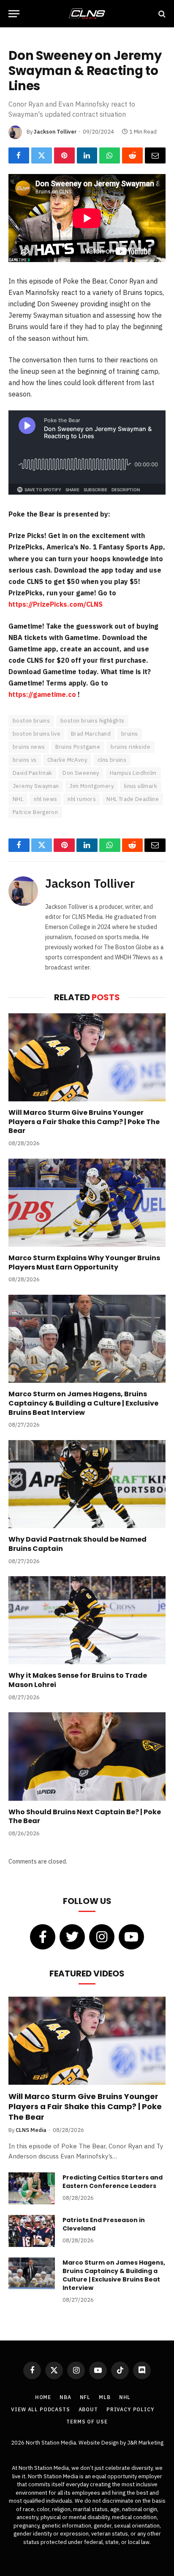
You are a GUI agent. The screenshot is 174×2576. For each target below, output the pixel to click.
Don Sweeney (81, 773)
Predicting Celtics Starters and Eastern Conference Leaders (113, 2182)
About (88, 2409)
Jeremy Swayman (36, 786)
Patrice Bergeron (35, 812)
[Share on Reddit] (132, 155)
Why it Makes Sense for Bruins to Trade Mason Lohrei (78, 1680)
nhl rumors (82, 799)
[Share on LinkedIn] (87, 155)
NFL (85, 2397)
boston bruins (31, 721)
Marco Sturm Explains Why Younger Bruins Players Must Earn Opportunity (84, 1263)
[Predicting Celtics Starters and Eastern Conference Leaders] (32, 2188)
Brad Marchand (91, 734)
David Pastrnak (32, 773)
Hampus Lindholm (133, 773)
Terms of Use (87, 2422)
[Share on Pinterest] (64, 155)
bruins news (29, 747)
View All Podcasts (40, 2409)
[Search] (161, 14)
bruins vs (25, 760)
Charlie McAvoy (67, 760)
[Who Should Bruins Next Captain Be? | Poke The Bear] (87, 1756)
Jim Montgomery (91, 786)
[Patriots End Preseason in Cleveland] (32, 2231)
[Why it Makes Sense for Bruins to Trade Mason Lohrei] (87, 1620)
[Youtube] (131, 1937)
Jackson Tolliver (55, 132)
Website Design (99, 2443)
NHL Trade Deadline (133, 799)
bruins (129, 734)
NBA (65, 2397)
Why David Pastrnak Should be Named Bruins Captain (77, 1544)
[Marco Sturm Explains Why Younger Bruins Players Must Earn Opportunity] (87, 1203)
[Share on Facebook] (19, 155)
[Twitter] (72, 1937)
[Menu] (14, 14)
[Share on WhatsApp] (110, 155)
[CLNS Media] (87, 14)
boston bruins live (37, 734)
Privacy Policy (130, 2409)
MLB (105, 2397)
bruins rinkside (130, 747)
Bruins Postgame (78, 747)
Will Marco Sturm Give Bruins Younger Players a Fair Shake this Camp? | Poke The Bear (84, 1122)
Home (43, 2397)
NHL (18, 799)
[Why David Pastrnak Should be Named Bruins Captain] (87, 1484)
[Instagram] (102, 1937)
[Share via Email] (155, 155)
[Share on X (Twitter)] (42, 155)
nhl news (45, 799)
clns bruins (112, 760)
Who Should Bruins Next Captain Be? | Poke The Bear (85, 1817)
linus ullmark (141, 786)
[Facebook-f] (43, 1937)
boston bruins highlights (92, 721)
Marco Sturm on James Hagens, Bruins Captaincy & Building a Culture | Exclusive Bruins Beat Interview (83, 1403)
